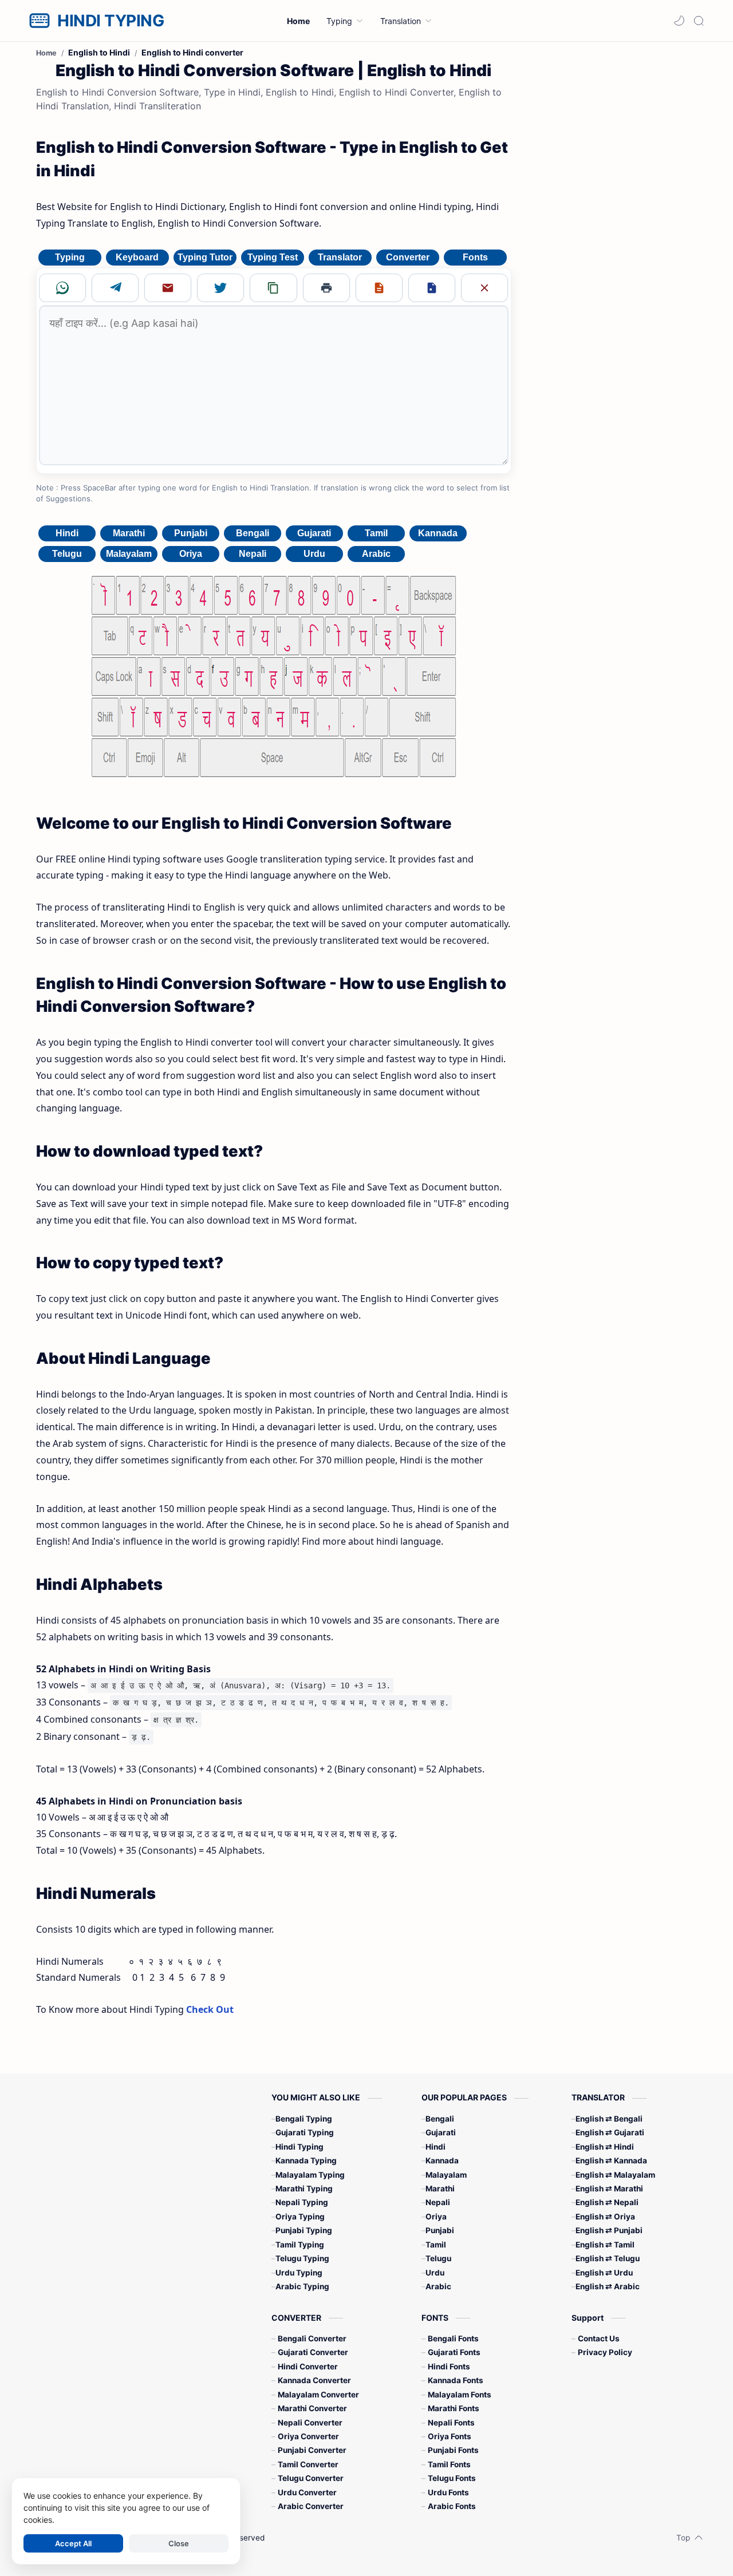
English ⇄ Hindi (605, 2147)
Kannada (438, 533)
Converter (408, 257)
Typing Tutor (205, 257)
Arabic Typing (302, 2286)
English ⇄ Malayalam (615, 2175)
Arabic (376, 554)
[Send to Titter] (220, 288)
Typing (70, 257)
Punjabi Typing (304, 2230)
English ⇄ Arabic (608, 2286)
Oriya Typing (300, 2217)
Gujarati (314, 533)
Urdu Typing (299, 2273)
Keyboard (137, 257)
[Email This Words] (168, 288)
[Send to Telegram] (115, 288)
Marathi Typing (304, 2189)
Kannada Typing (306, 2160)
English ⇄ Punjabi (609, 2230)
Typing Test (273, 257)
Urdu (314, 554)
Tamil (376, 533)
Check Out (210, 2009)
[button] (679, 21)
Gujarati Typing (305, 2132)
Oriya (191, 554)
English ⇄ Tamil (605, 2245)
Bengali (253, 533)
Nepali (253, 554)
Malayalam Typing (310, 2175)
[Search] (699, 21)
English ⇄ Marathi (609, 2189)
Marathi (129, 533)
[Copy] (273, 288)
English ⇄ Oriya (605, 2217)
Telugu (67, 554)
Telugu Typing (302, 2258)
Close (179, 2543)
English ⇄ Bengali (609, 2119)
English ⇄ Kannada (611, 2160)
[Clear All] (484, 288)
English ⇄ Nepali (607, 2202)
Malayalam (129, 554)
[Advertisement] (612, 228)
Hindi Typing (299, 2147)
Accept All (73, 2543)
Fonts (475, 257)
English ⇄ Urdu (604, 2273)
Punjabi (191, 533)
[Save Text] (379, 288)
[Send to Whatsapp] (62, 288)
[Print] (326, 288)
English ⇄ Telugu (608, 2258)
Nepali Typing (302, 2202)
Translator (340, 257)
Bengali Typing (304, 2119)
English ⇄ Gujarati (610, 2132)
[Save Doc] (432, 288)
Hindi (67, 533)
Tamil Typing (300, 2245)
